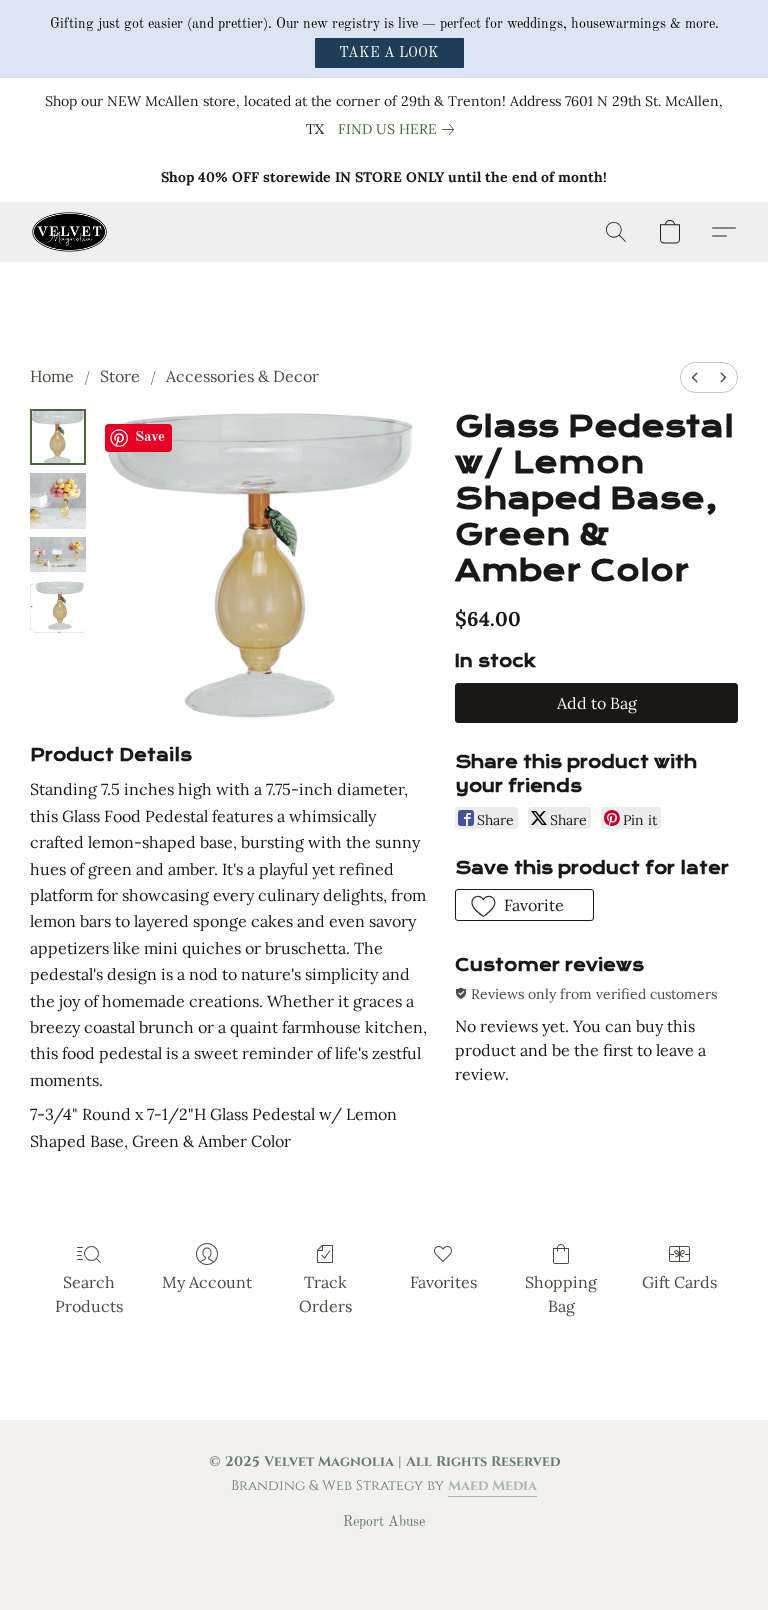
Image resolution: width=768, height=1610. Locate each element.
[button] (389, 53)
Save (150, 437)
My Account (207, 1282)
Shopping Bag (561, 1294)
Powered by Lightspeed (384, 1556)
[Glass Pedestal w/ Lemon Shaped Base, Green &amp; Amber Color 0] (58, 437)
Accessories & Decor (242, 376)
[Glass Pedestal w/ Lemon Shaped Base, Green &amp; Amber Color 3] (58, 608)
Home (52, 376)
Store (120, 376)
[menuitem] (695, 377)
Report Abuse (384, 1522)
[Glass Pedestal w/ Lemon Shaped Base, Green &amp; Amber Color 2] (58, 554)
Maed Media (492, 1485)
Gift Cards (679, 1282)
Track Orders (325, 1294)
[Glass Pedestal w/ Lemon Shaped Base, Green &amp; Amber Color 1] (58, 501)
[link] (400, 129)
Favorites (443, 1282)
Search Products (89, 1294)
